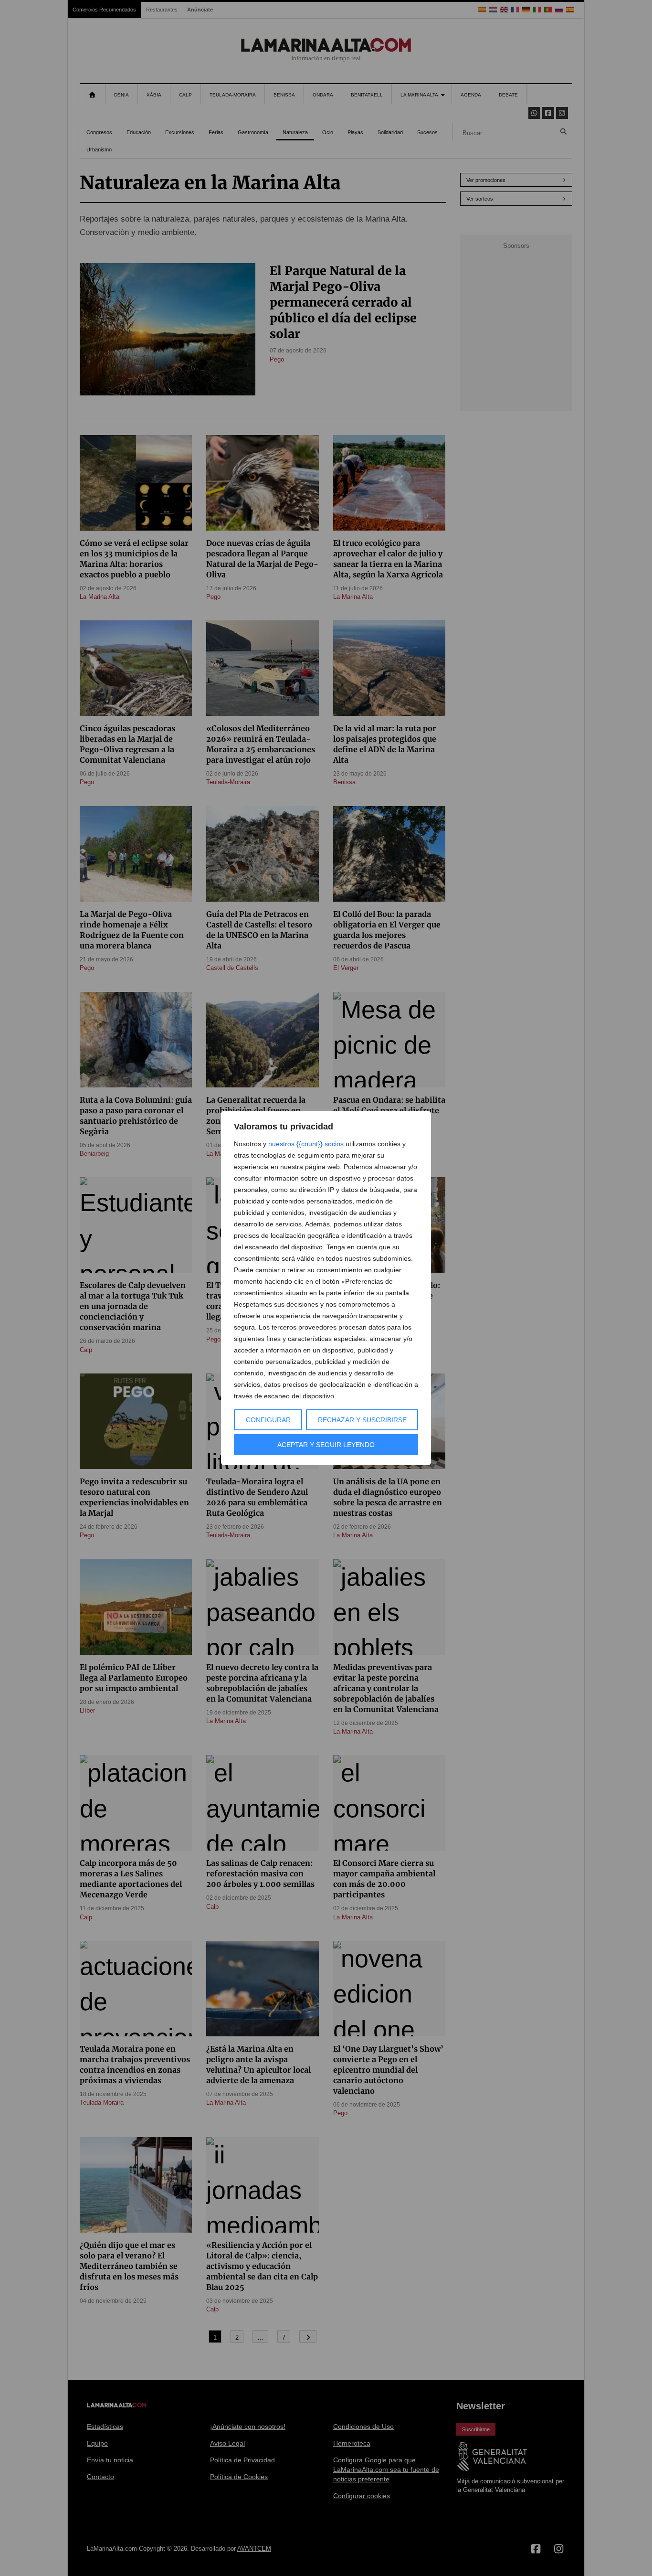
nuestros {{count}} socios (306, 1144)
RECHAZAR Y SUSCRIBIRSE (362, 1420)
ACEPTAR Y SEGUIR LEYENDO (326, 1445)
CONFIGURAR (268, 1420)
